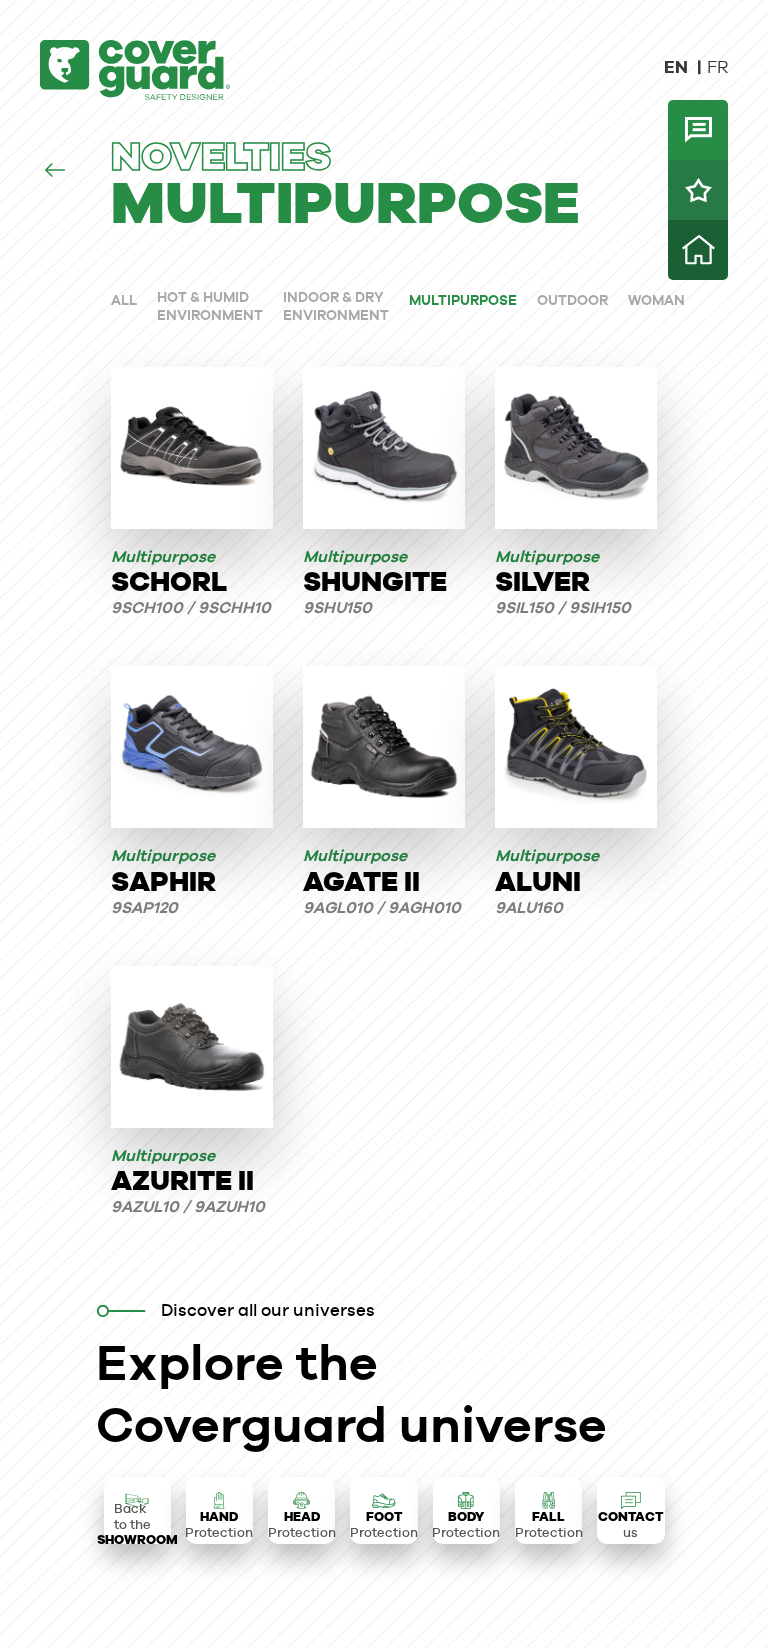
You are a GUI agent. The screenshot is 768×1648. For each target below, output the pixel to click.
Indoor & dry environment (336, 306)
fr (717, 67)
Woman (656, 300)
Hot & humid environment (210, 306)
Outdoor (572, 300)
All (124, 300)
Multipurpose (463, 300)
